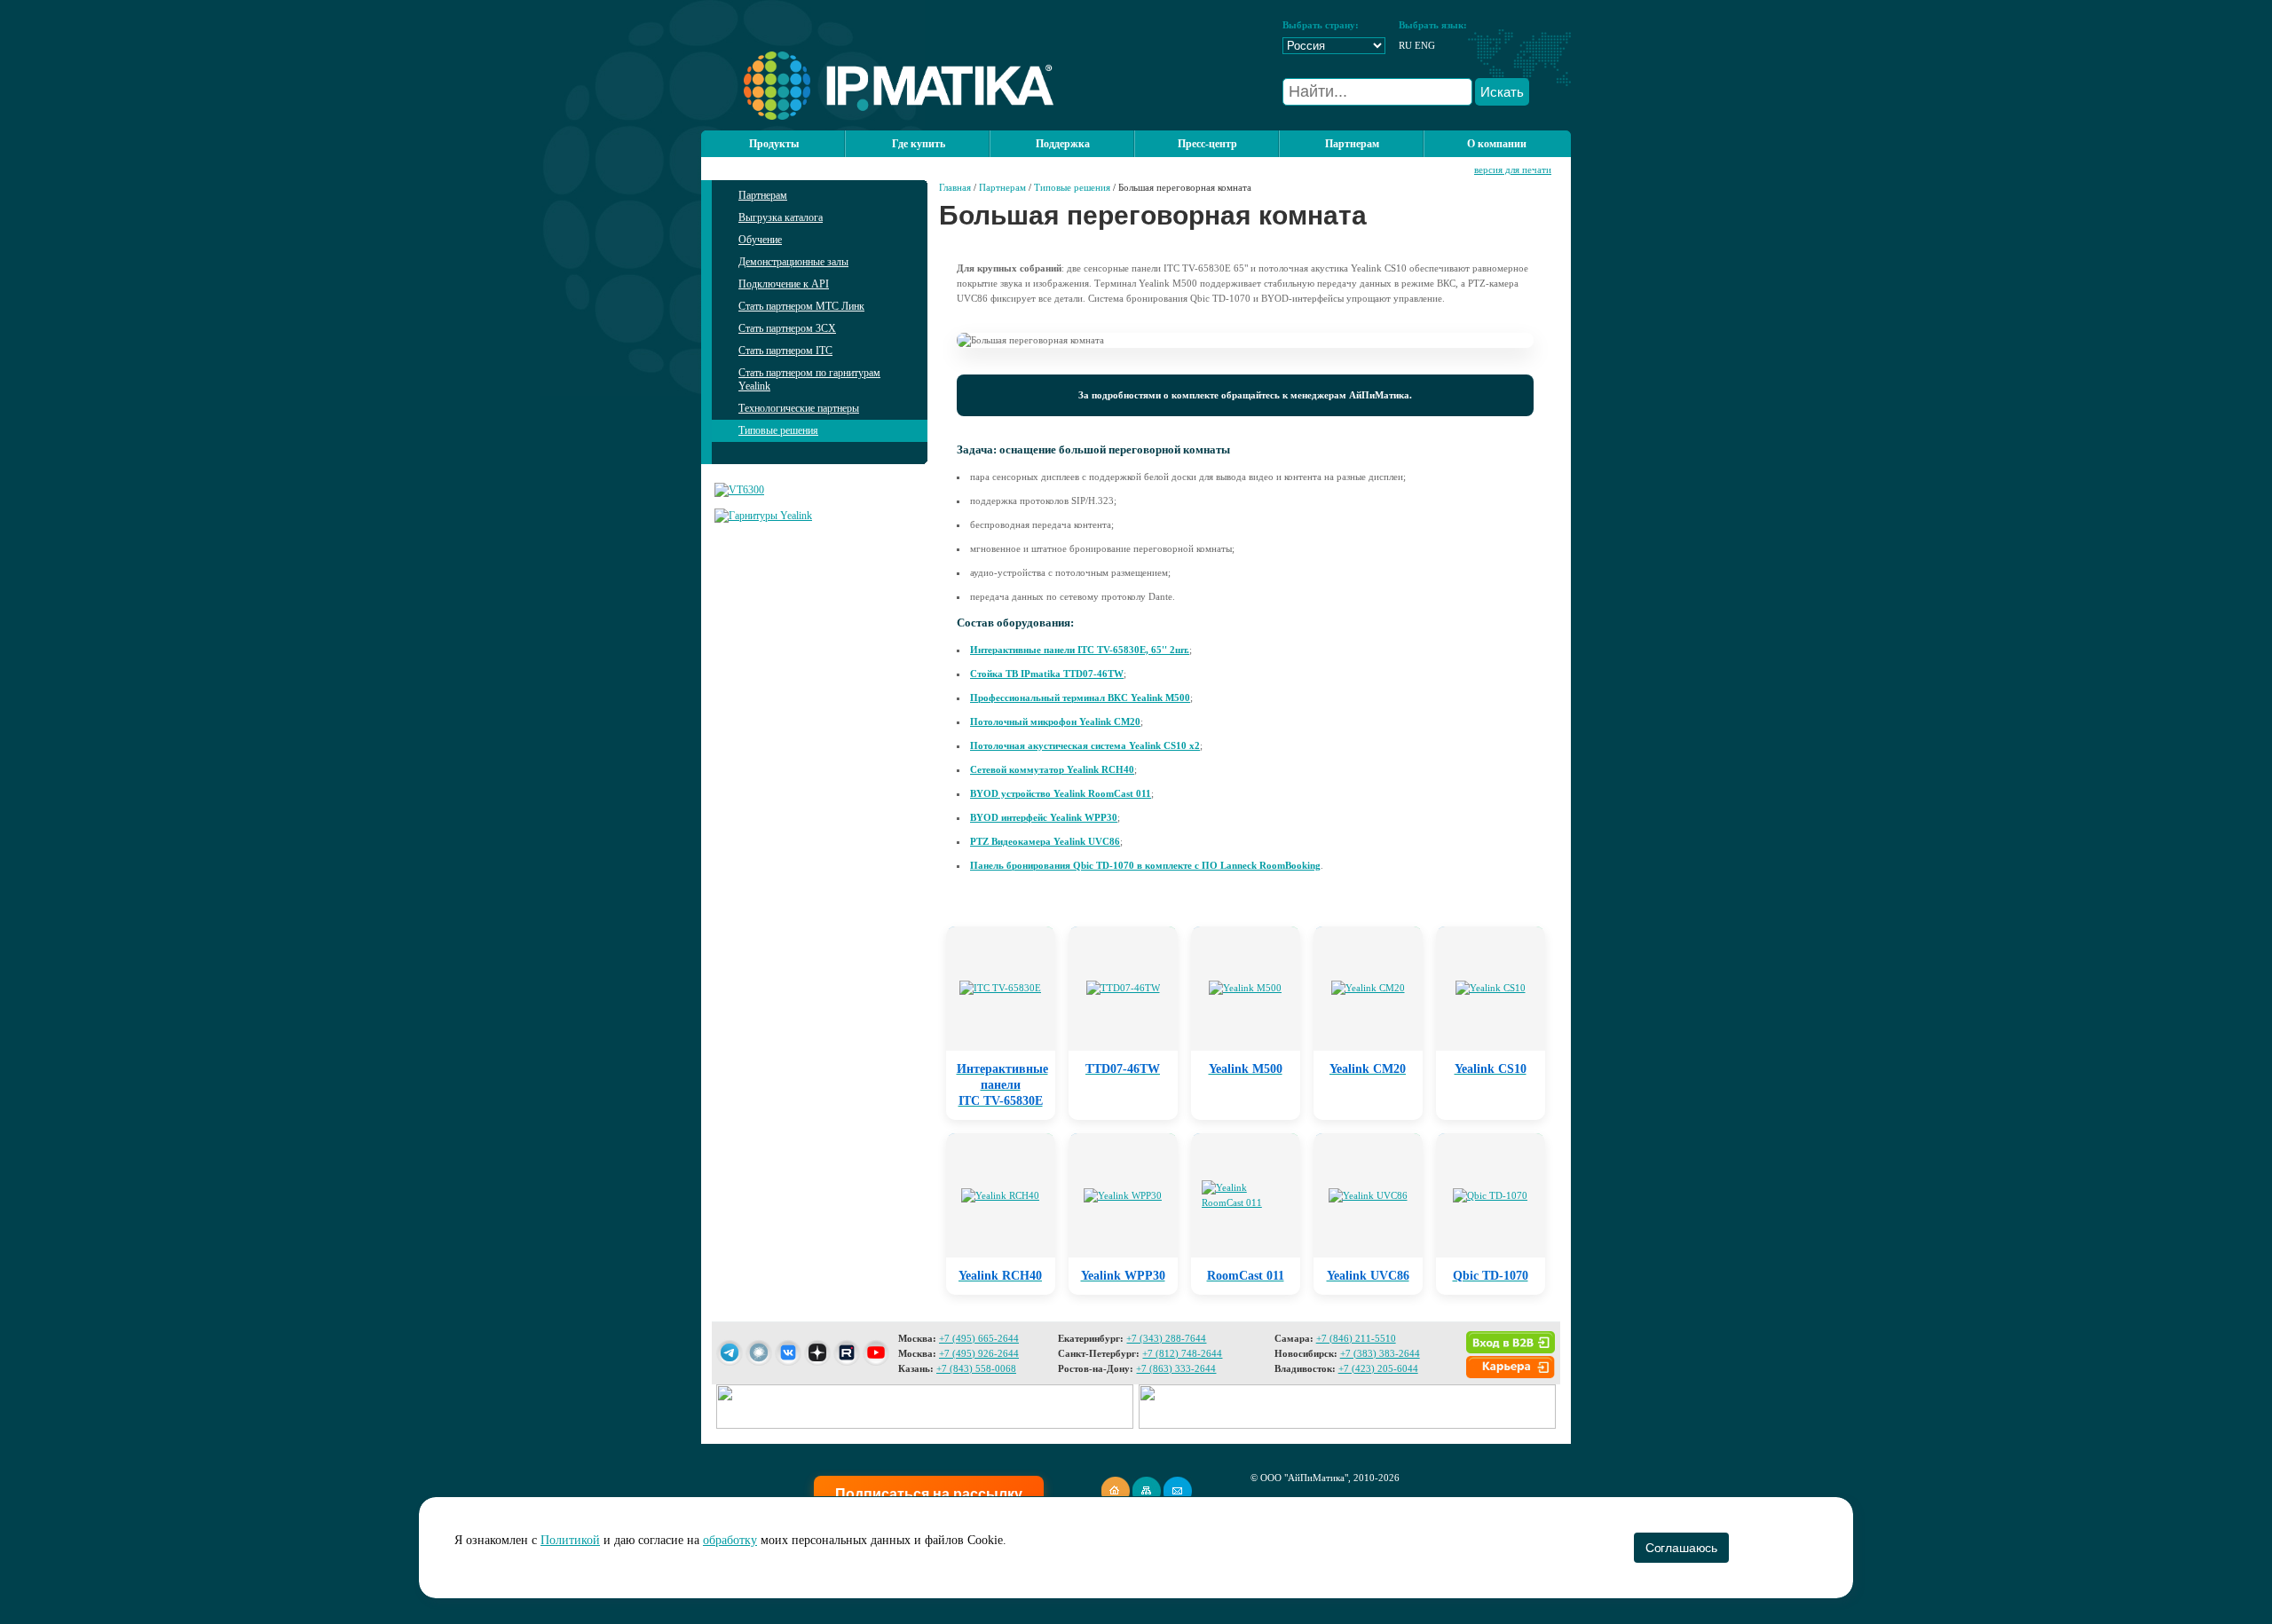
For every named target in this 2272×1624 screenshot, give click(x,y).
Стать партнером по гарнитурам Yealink (809, 379)
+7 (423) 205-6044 (1378, 1368)
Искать (1502, 92)
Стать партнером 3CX (787, 328)
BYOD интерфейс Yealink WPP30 (1044, 817)
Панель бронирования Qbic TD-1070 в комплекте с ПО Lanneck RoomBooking (1145, 865)
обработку (730, 1540)
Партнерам (763, 195)
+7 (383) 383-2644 (1380, 1353)
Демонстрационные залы (793, 262)
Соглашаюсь (1681, 1548)
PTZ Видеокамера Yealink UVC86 (1045, 841)
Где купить (919, 144)
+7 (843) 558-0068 (976, 1368)
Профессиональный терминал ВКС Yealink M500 (1080, 698)
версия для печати (1513, 169)
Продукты (774, 144)
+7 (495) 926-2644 (979, 1353)
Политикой (570, 1540)
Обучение (760, 240)
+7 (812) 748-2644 (1182, 1353)
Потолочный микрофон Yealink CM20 (1055, 721)
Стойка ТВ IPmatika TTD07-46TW (1047, 674)
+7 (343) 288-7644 (1166, 1338)
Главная (955, 187)
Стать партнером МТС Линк (801, 306)
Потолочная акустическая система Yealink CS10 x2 (1085, 745)
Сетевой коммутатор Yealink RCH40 (1052, 769)
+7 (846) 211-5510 (1356, 1338)
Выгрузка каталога (781, 217)
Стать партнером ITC (785, 351)
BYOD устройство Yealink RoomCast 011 (1061, 793)
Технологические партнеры (799, 408)
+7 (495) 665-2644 (979, 1338)
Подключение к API (784, 284)
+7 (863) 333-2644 (1176, 1368)
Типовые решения (778, 430)
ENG (1425, 45)
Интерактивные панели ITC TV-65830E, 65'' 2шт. (1080, 650)
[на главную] (877, 116)
